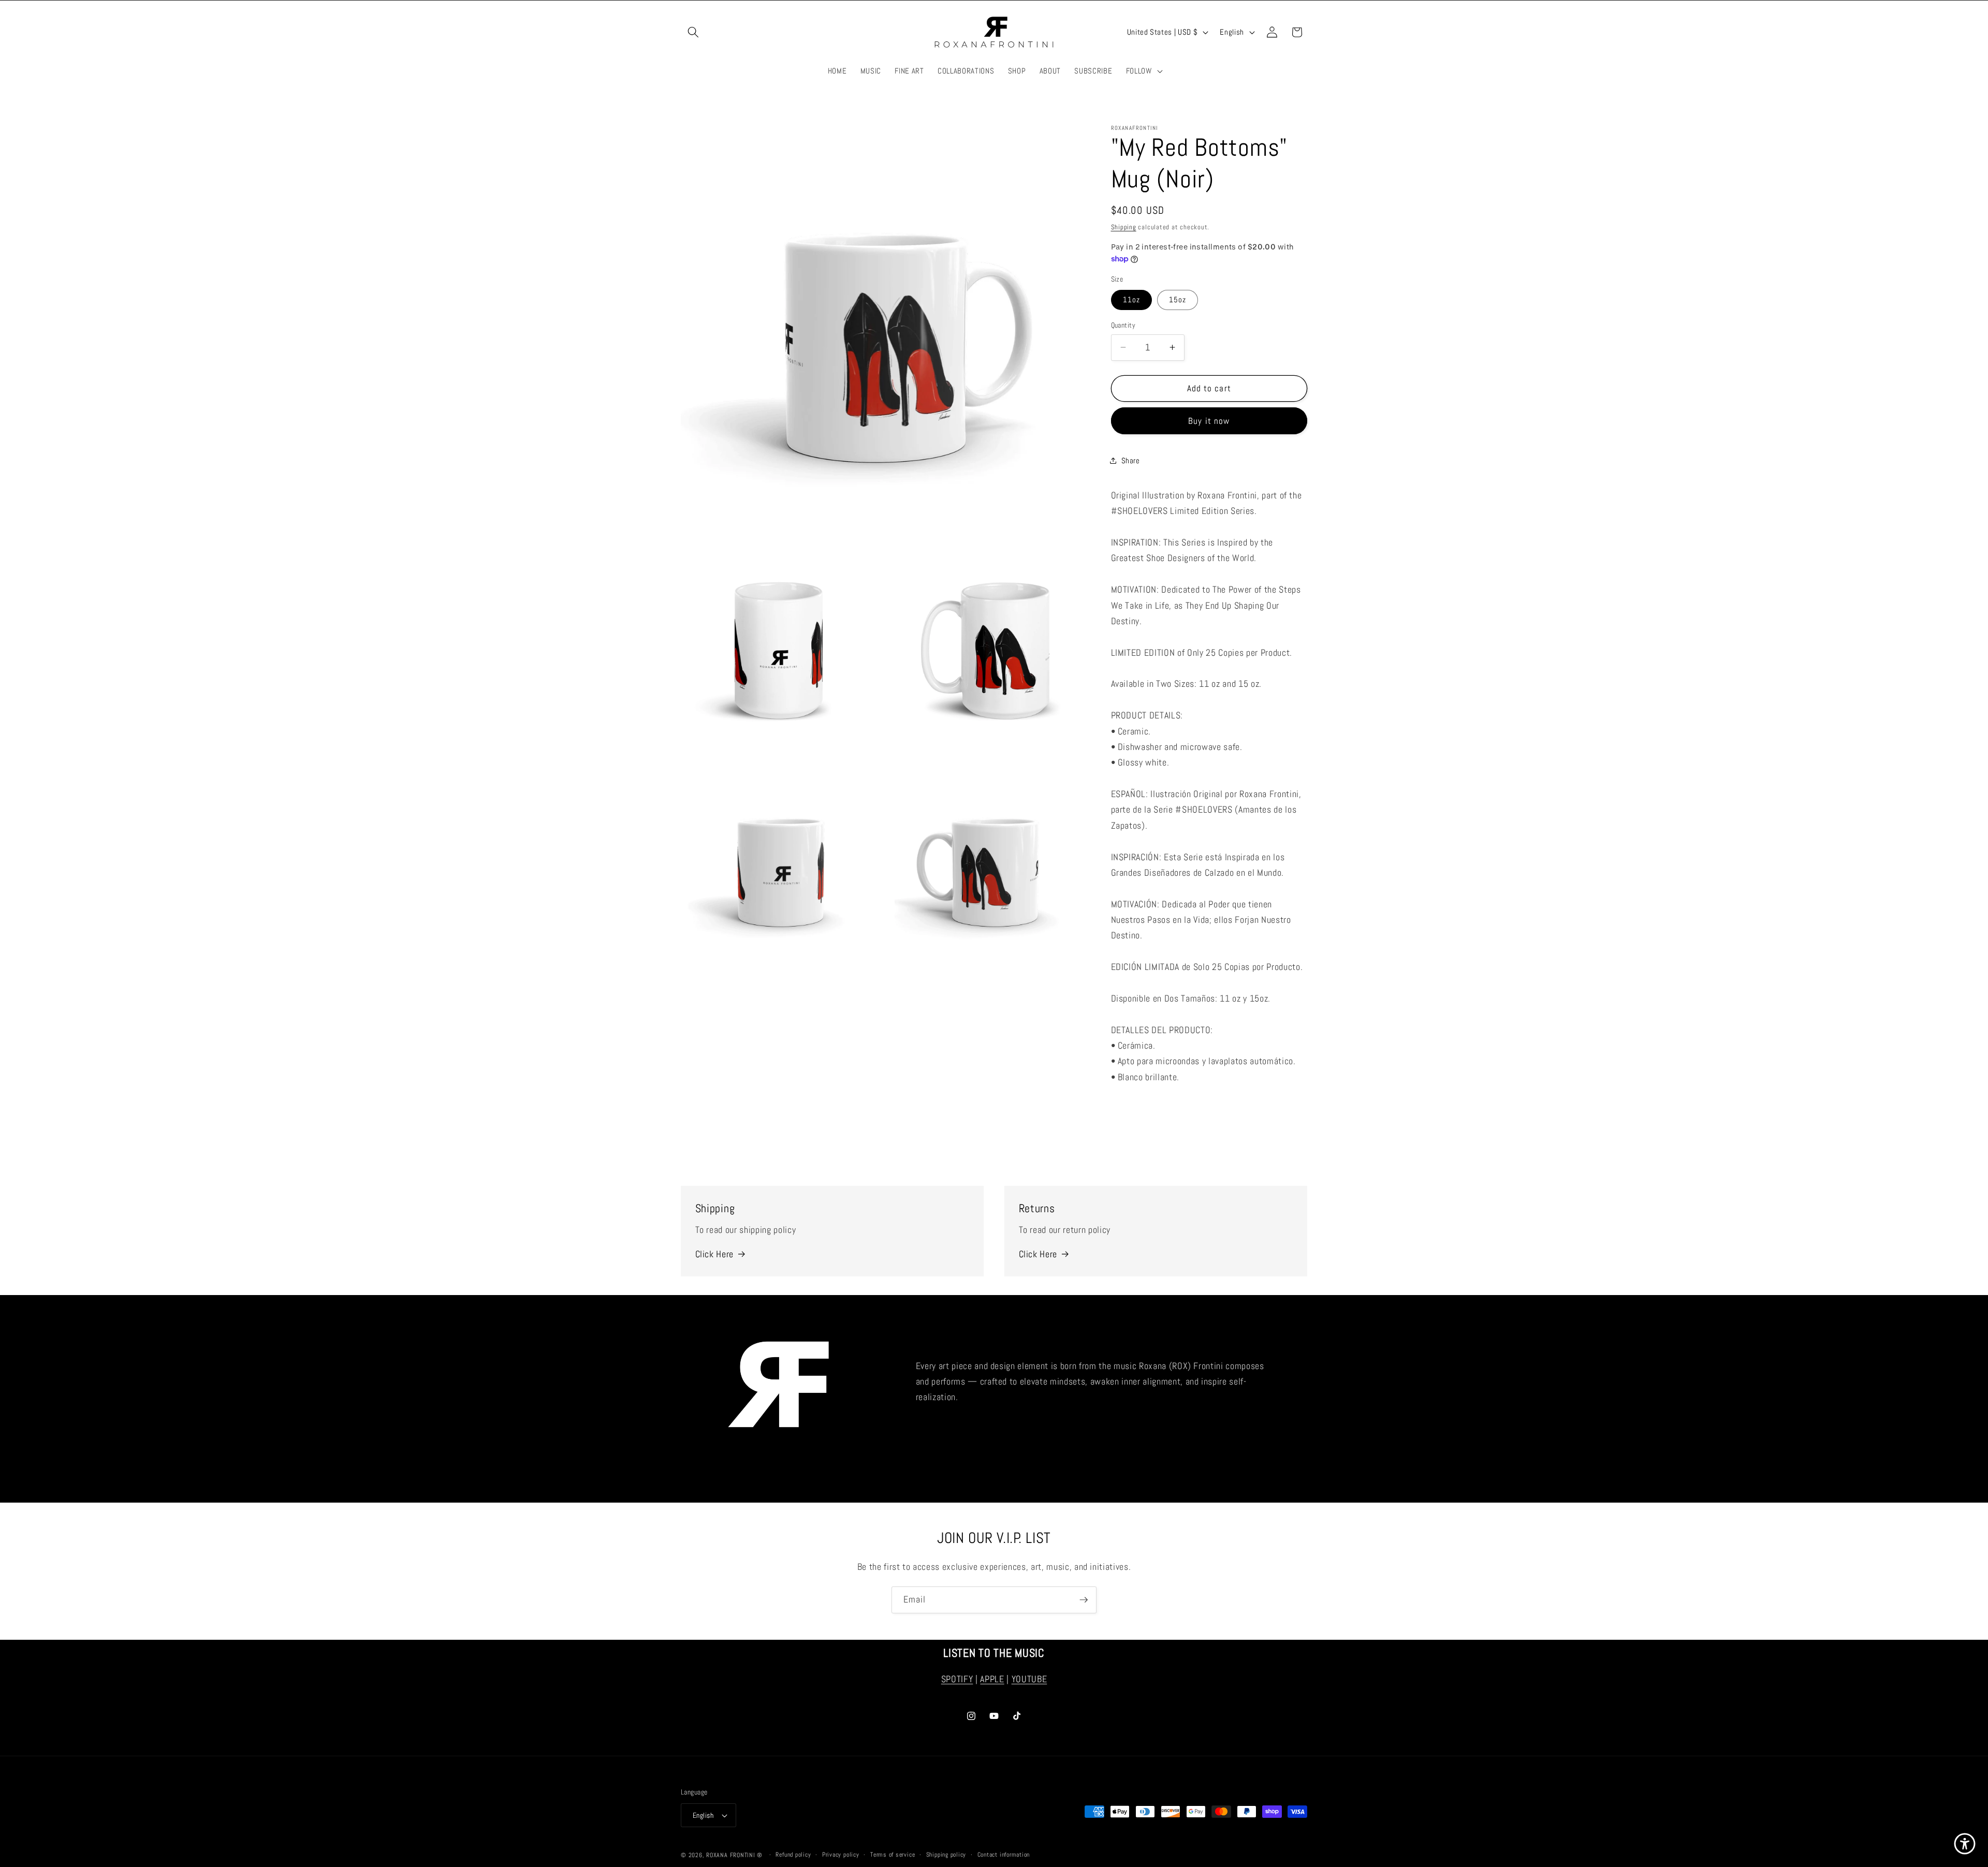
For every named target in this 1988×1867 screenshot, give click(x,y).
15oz (1178, 300)
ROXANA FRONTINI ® (735, 1855)
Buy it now (1209, 421)
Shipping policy (946, 1855)
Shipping (1124, 227)
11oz (1131, 300)
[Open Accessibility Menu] (1965, 1844)
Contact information (1004, 1855)
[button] (693, 32)
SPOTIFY (957, 1680)
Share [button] (1131, 460)
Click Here (715, 1254)
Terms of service (893, 1855)
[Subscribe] (1084, 1600)
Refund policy (793, 1855)
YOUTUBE (1029, 1680)
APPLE (992, 1680)
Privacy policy (841, 1855)
